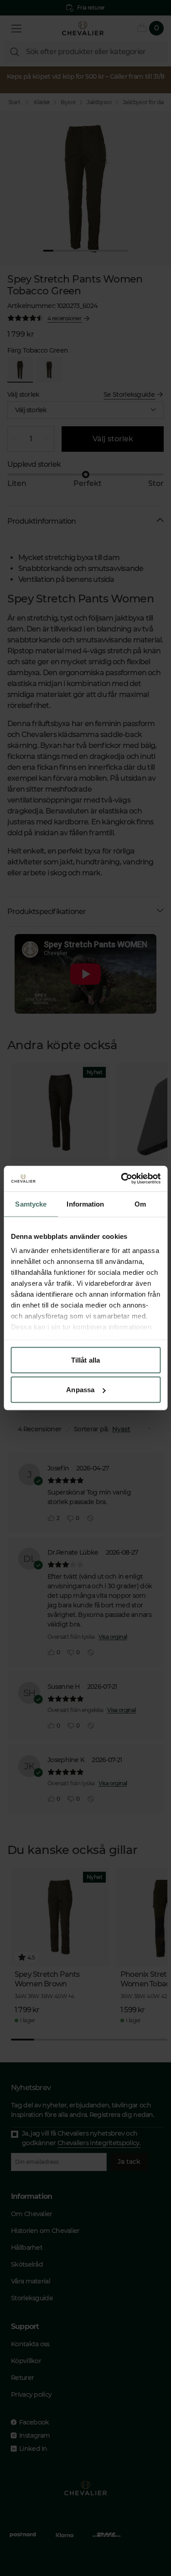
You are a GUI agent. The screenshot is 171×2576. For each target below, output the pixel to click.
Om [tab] (140, 1204)
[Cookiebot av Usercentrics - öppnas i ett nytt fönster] (122, 1179)
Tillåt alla (85, 1360)
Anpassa (80, 1390)
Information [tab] (85, 1204)
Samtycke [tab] (31, 1204)
